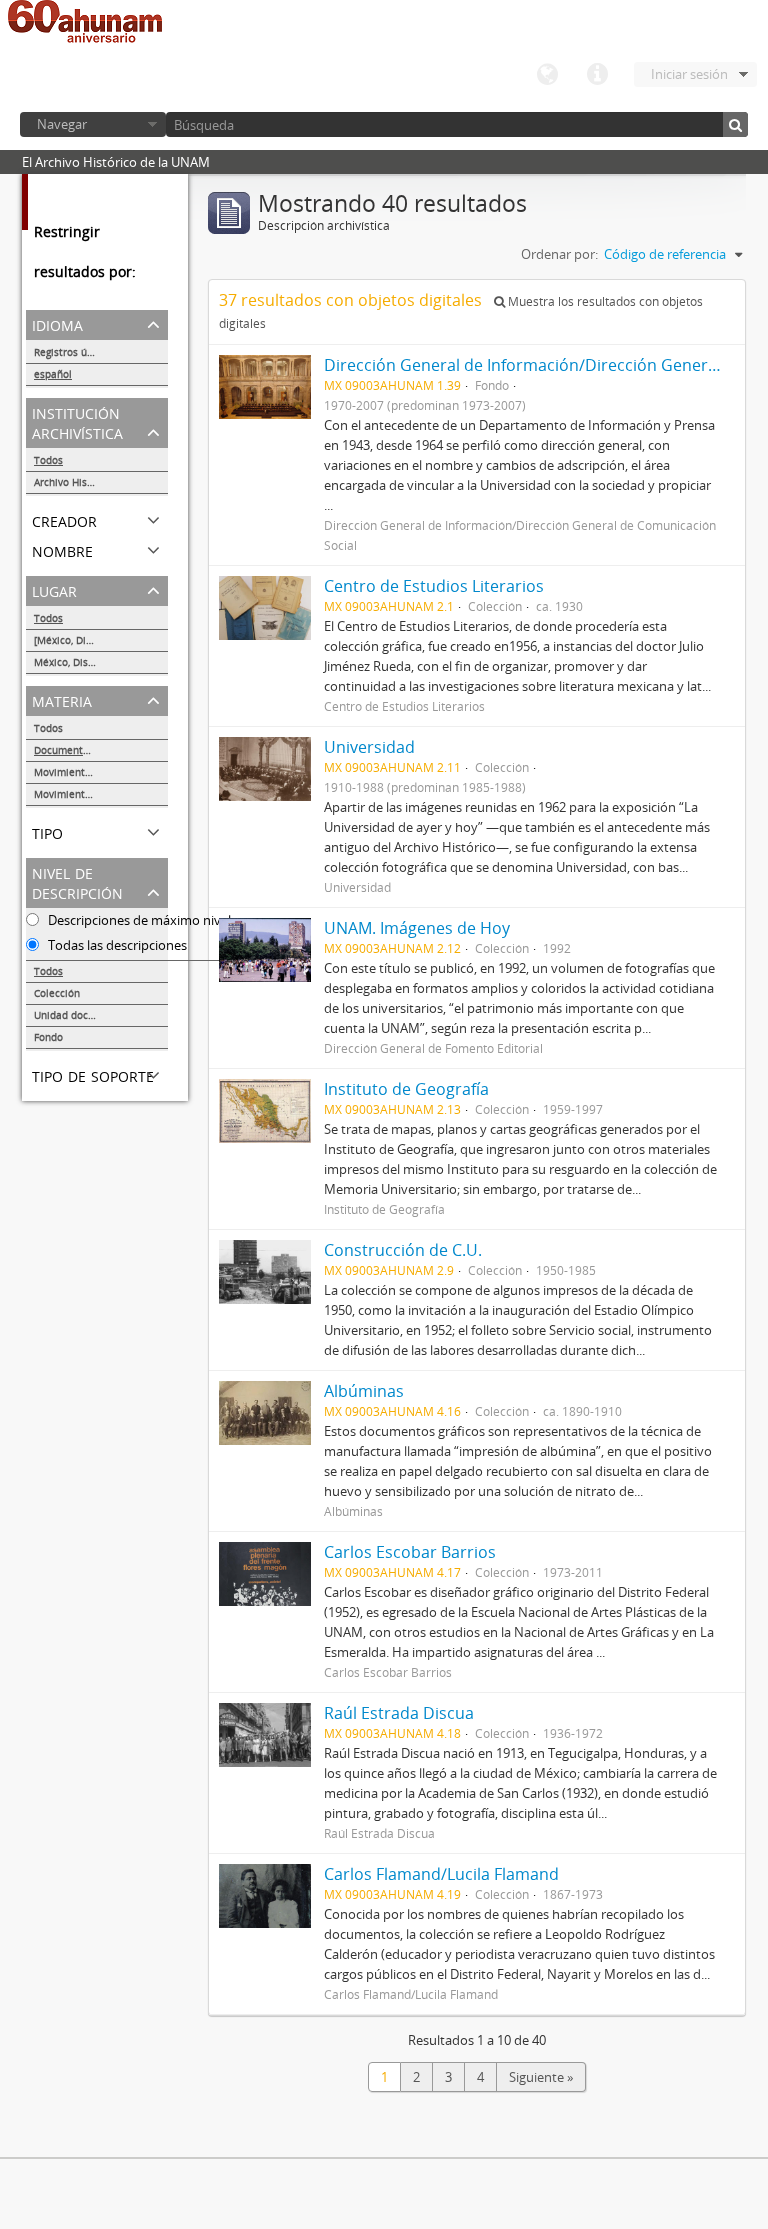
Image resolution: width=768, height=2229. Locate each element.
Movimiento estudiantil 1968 (101, 772)
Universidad (369, 747)
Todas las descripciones (116, 945)
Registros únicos (73, 352)
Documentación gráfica (89, 750)
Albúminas (364, 1391)
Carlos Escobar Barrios (410, 1552)
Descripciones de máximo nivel (138, 920)
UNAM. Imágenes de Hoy (417, 928)
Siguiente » (541, 2077)
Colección (57, 993)
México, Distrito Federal (91, 662)
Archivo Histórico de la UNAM (101, 482)
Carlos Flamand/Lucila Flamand (441, 1874)
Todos (48, 460)
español (53, 374)
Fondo (48, 1037)
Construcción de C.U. (403, 1250)
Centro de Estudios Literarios (434, 586)
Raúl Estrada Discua (399, 1713)
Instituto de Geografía (406, 1089)
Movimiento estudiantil (90, 794)
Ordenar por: (559, 254)
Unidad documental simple (98, 1015)
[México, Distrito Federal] (94, 640)
